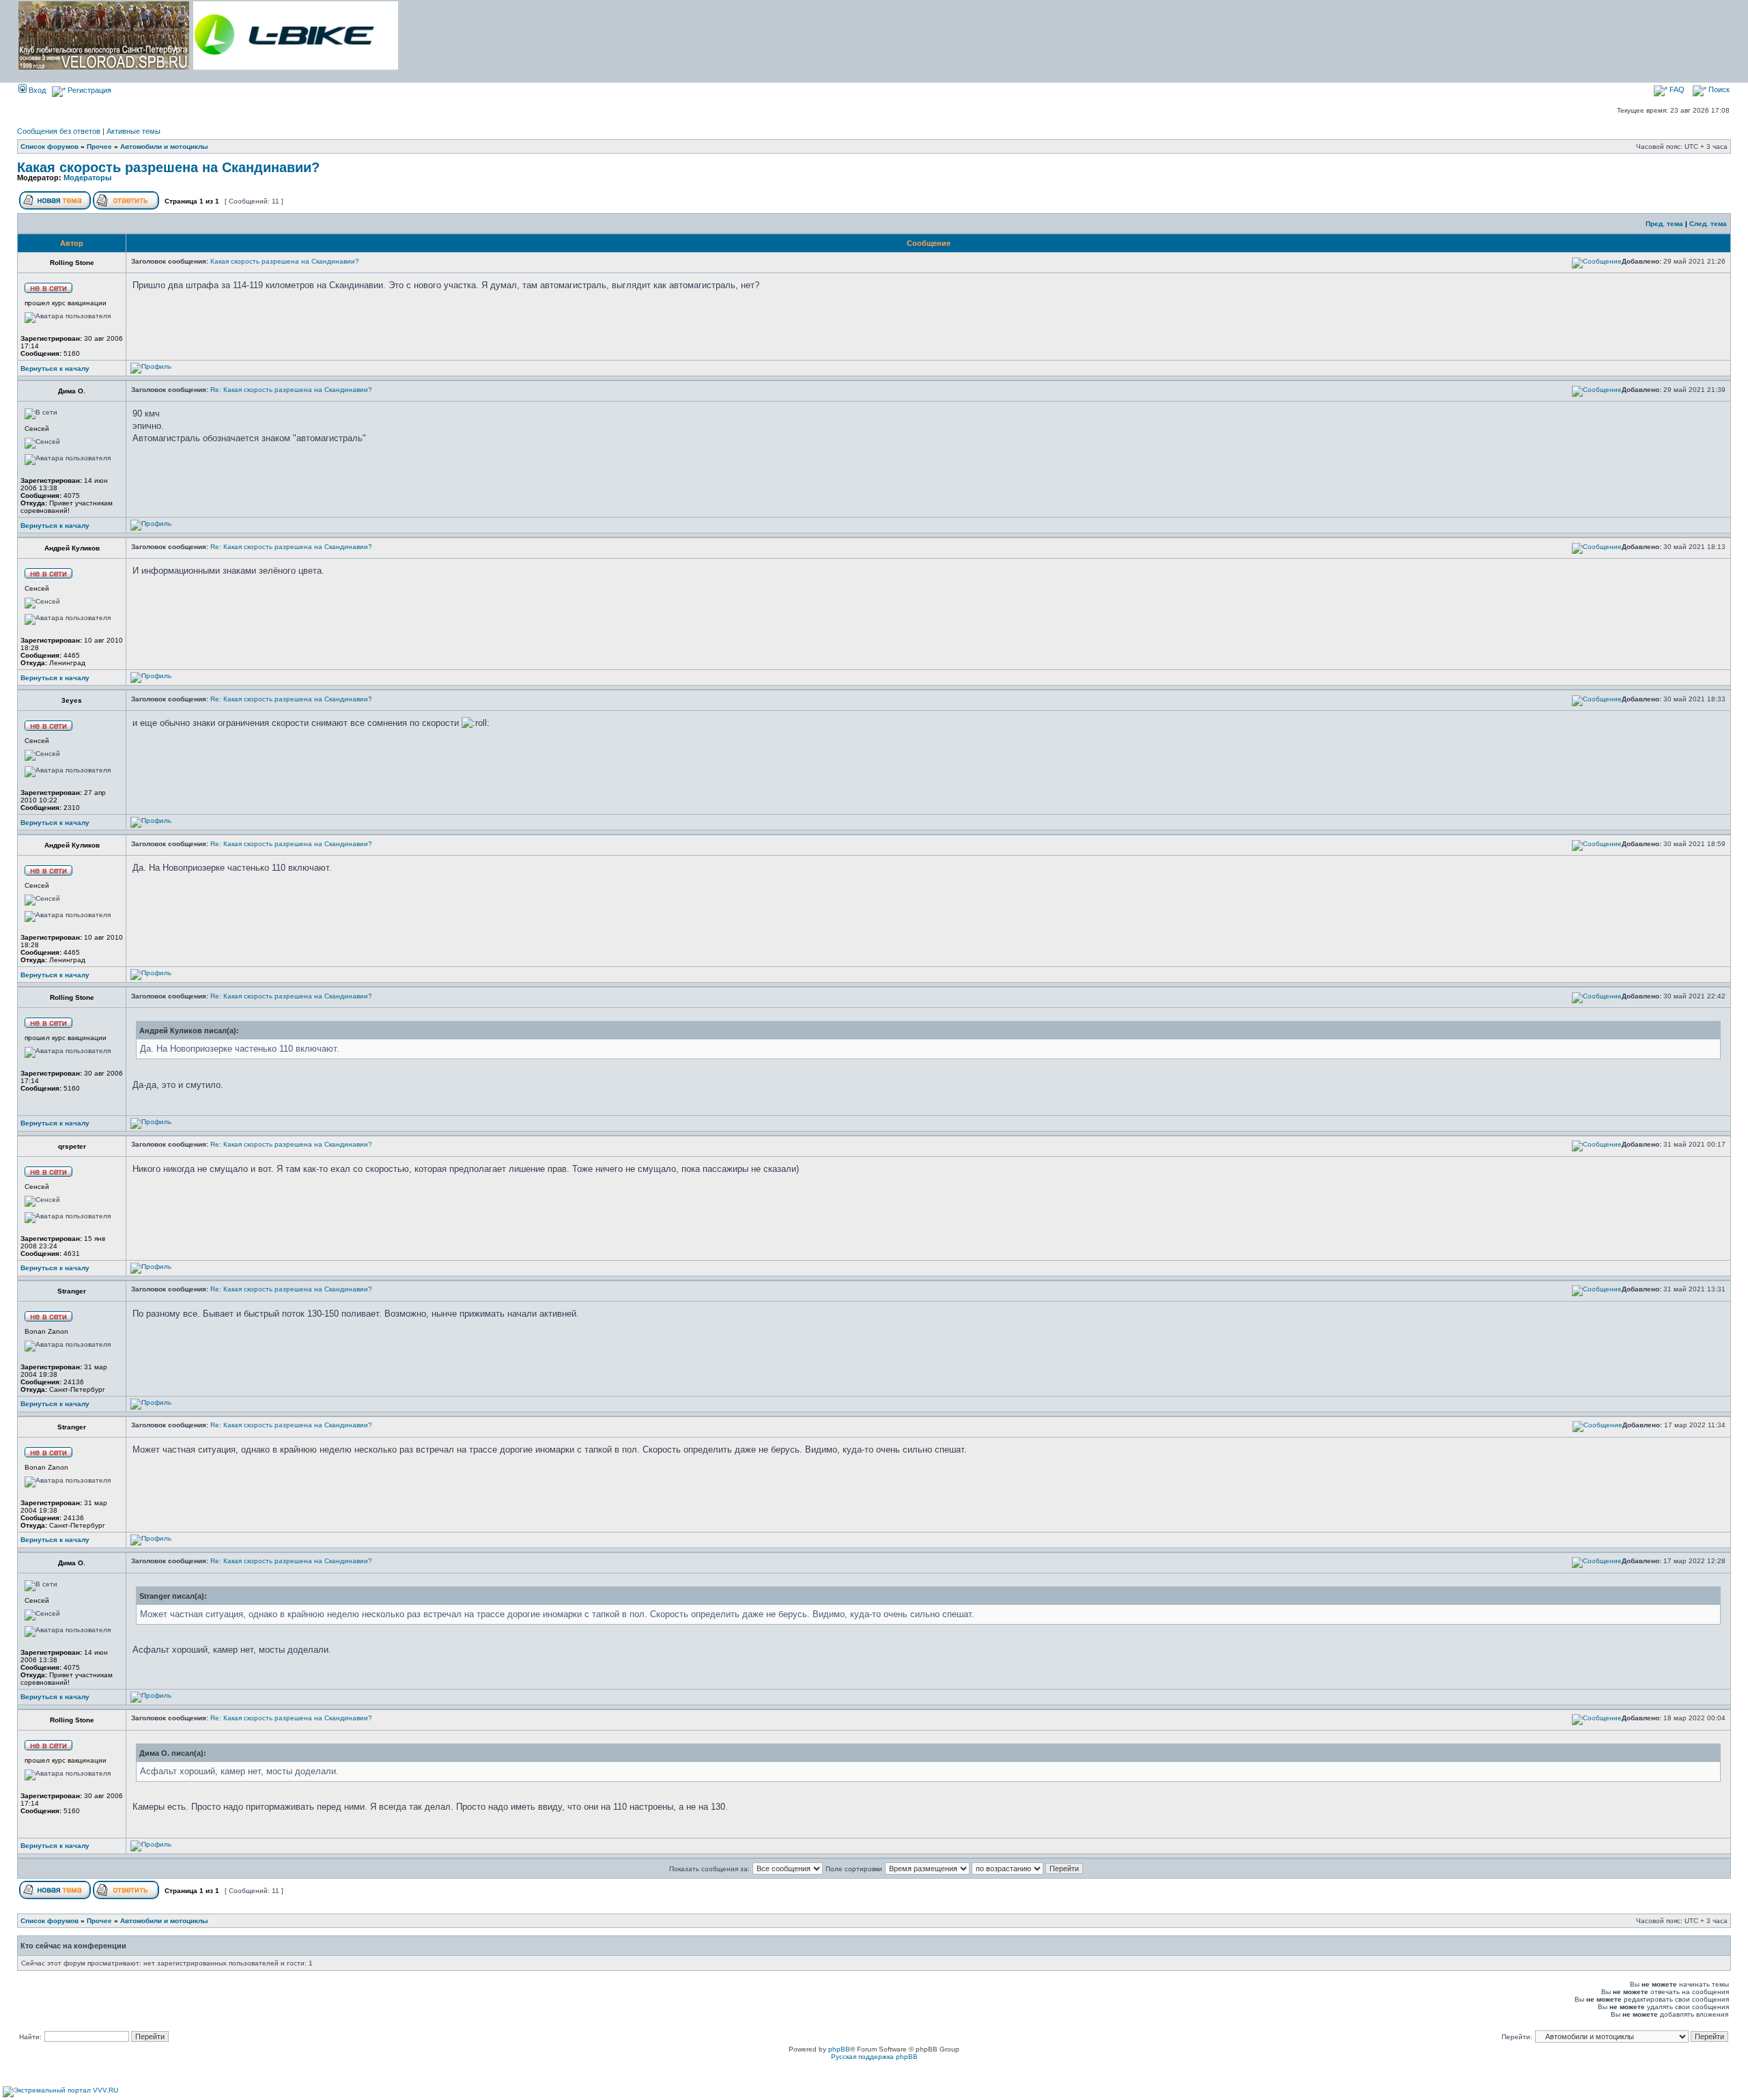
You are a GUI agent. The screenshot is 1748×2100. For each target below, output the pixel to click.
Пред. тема (1664, 224)
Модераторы (87, 178)
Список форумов (50, 146)
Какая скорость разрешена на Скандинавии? (168, 167)
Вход (36, 90)
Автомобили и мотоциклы (164, 146)
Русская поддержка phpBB (874, 2057)
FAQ (1676, 89)
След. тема (1708, 224)
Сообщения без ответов (59, 131)
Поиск (1718, 89)
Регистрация (88, 90)
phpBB (839, 2049)
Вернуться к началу (55, 368)
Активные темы (133, 131)
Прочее (99, 146)
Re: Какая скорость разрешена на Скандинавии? (291, 390)
